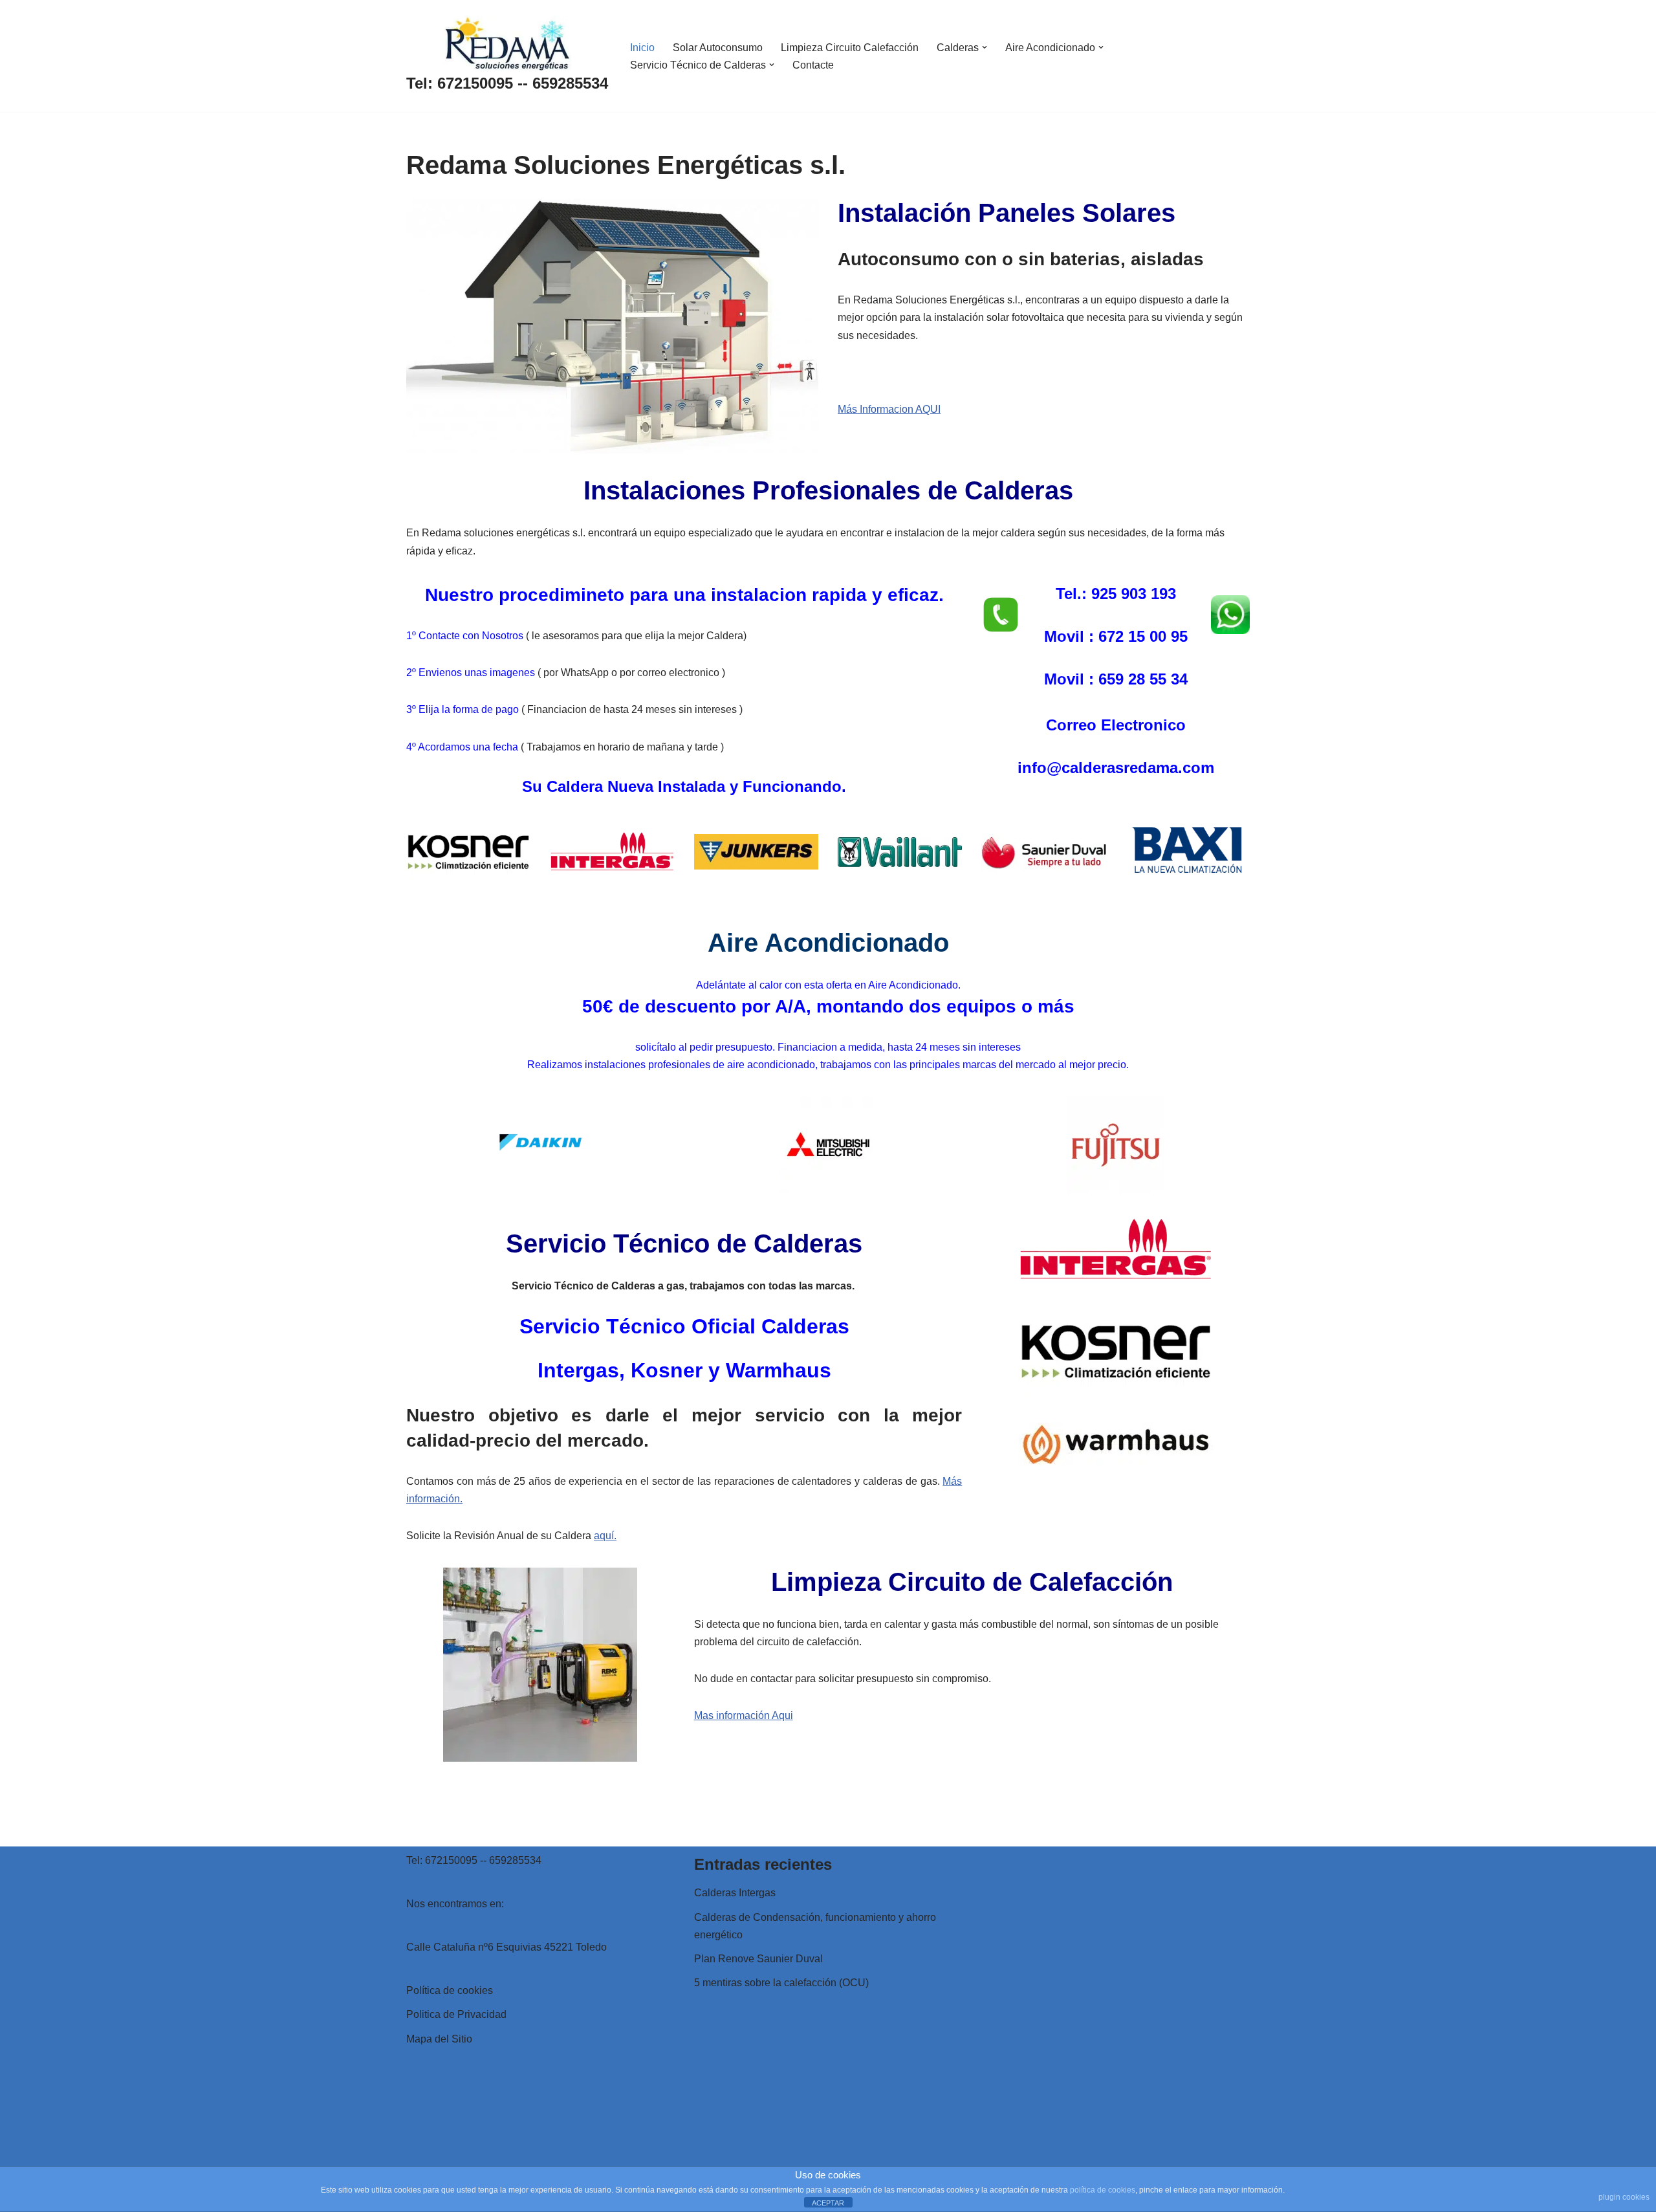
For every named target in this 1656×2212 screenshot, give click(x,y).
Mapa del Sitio (439, 2039)
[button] (985, 47)
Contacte (813, 65)
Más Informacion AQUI (889, 409)
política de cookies (1103, 2190)
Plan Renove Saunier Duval (758, 1959)
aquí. (605, 1536)
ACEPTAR (828, 2203)
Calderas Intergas (735, 1893)
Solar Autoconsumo (718, 48)
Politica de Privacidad (456, 2014)
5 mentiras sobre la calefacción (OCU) (781, 1983)
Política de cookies (450, 1990)
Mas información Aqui (744, 1715)
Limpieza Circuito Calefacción (850, 48)
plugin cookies (1624, 2197)
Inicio (642, 48)
